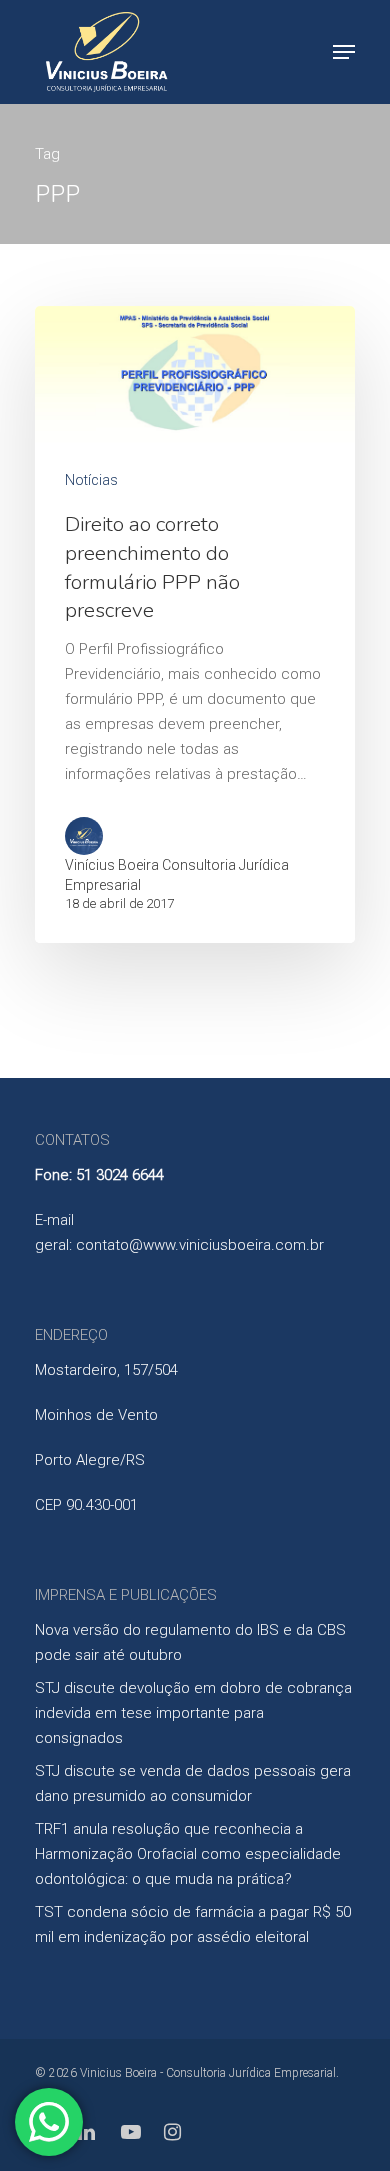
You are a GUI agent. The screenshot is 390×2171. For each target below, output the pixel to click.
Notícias (91, 480)
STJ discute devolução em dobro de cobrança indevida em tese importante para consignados (193, 1713)
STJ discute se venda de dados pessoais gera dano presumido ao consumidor (193, 1783)
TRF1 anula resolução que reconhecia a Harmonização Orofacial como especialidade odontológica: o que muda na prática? (188, 1854)
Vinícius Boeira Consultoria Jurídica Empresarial (177, 875)
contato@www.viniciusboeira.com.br (200, 1245)
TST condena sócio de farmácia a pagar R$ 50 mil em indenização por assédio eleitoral (193, 1924)
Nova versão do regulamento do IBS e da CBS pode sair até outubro (190, 1642)
